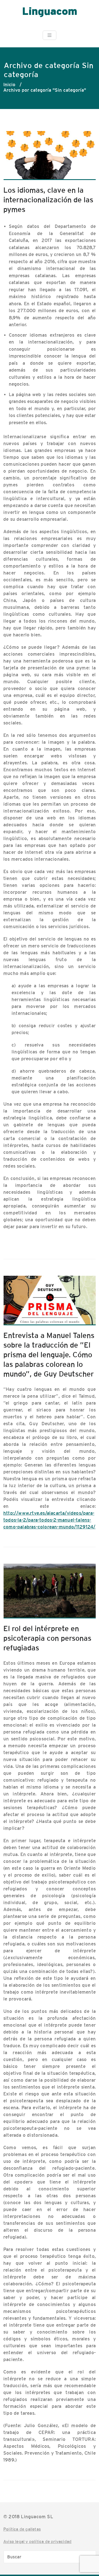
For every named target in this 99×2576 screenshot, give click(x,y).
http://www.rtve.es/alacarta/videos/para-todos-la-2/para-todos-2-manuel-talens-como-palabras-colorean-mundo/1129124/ (49, 1520)
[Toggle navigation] (50, 35)
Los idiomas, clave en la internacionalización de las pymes (48, 200)
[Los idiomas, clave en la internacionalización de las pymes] (50, 158)
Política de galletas (22, 2529)
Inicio (9, 85)
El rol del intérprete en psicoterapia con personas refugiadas (47, 1638)
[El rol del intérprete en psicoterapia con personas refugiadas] (50, 1594)
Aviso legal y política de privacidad (37, 2541)
